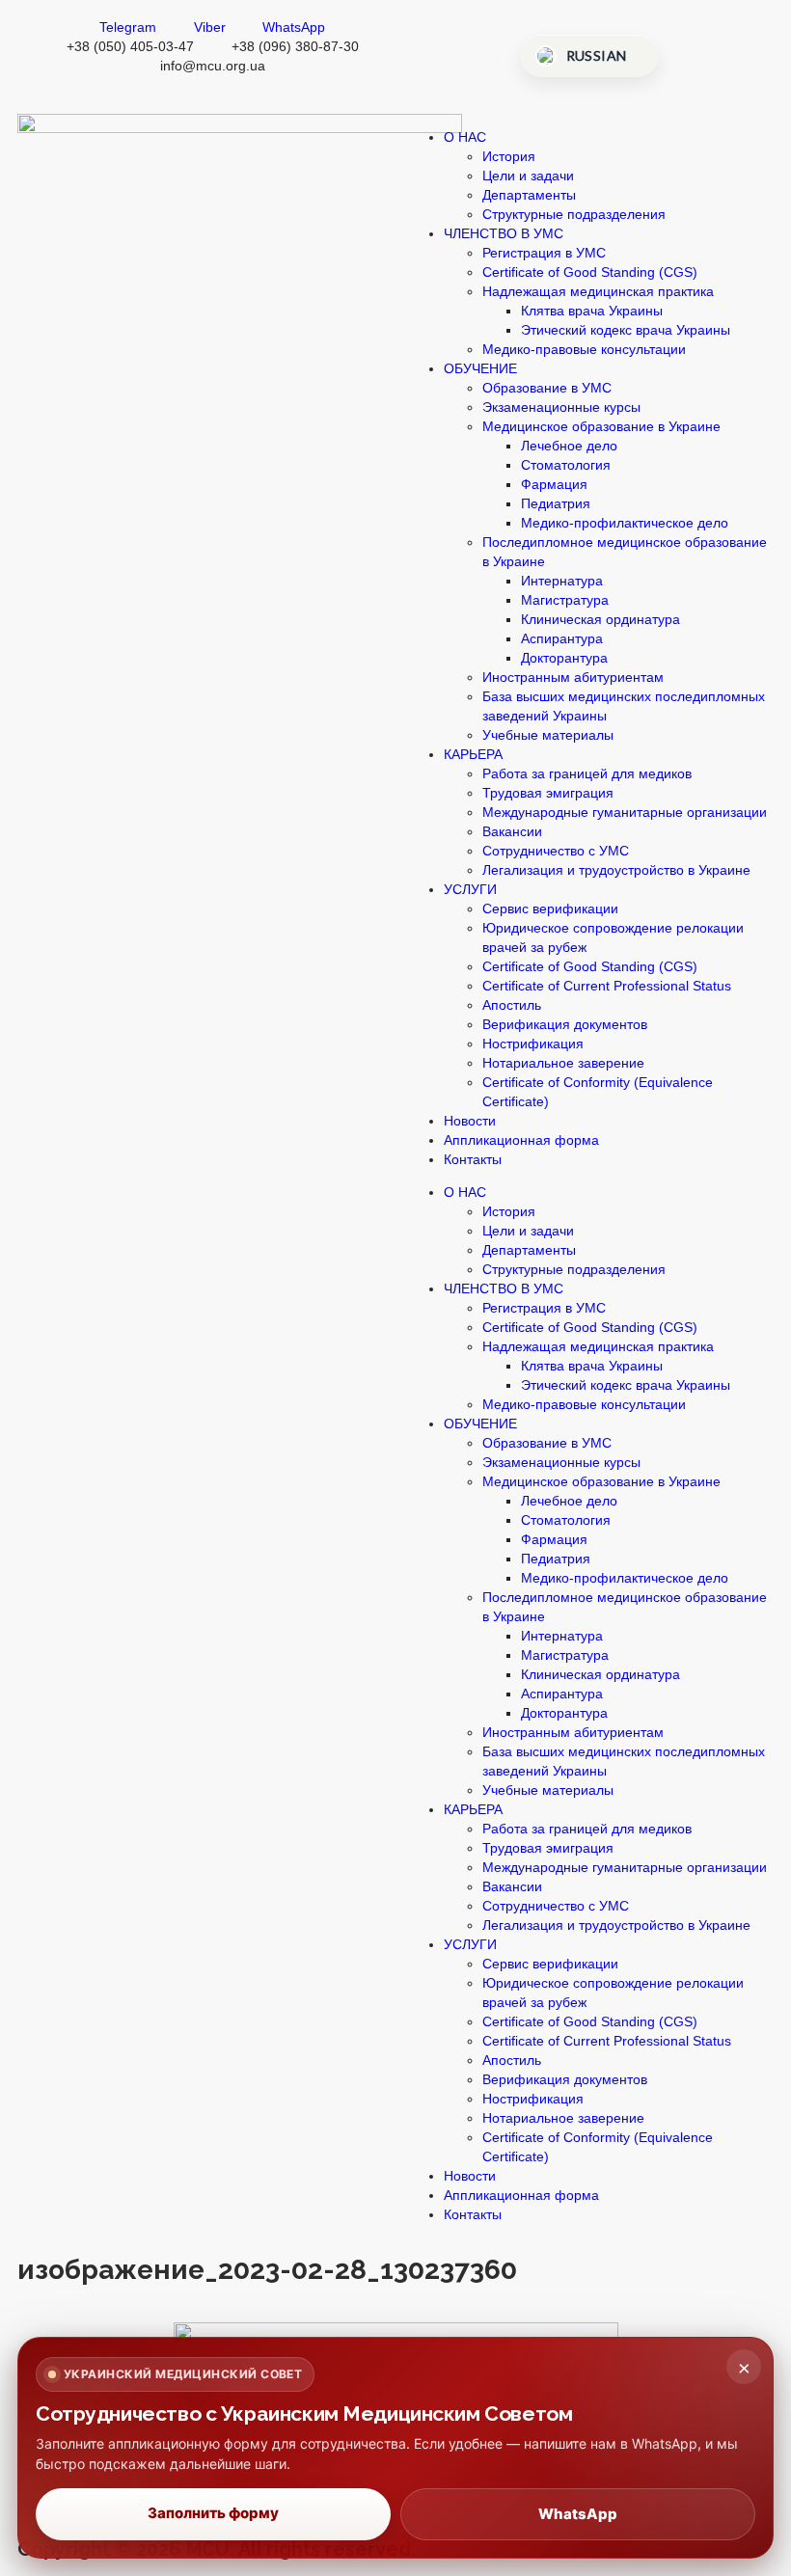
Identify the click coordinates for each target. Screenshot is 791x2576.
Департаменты (529, 195)
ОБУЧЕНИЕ (480, 368)
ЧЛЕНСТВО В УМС (504, 233)
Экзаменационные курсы (561, 407)
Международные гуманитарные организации (625, 812)
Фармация (554, 484)
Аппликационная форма (521, 1140)
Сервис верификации (550, 908)
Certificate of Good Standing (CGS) (590, 272)
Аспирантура (562, 638)
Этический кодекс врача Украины (626, 330)
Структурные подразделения (574, 214)
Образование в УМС (547, 388)
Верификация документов (565, 1024)
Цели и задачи (528, 176)
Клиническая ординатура (600, 619)
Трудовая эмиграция (548, 793)
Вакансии (512, 831)
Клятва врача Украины (592, 311)
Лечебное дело (569, 446)
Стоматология (566, 465)
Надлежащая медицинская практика (598, 291)
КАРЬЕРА (473, 754)
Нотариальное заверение (563, 1063)
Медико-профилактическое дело (625, 523)
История (509, 156)
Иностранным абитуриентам (573, 677)
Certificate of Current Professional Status (607, 986)
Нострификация (533, 1044)
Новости (470, 1121)
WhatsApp (578, 2514)
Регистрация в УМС (544, 253)
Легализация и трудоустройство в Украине (616, 870)
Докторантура (564, 658)
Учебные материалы (548, 735)
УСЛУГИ (470, 889)
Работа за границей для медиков (587, 773)
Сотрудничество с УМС (556, 851)
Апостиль (512, 1005)
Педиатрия (556, 503)
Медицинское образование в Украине (601, 426)
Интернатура (562, 581)
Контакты (473, 1159)
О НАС (465, 137)
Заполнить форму (213, 2513)
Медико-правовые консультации (584, 349)
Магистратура (565, 600)
